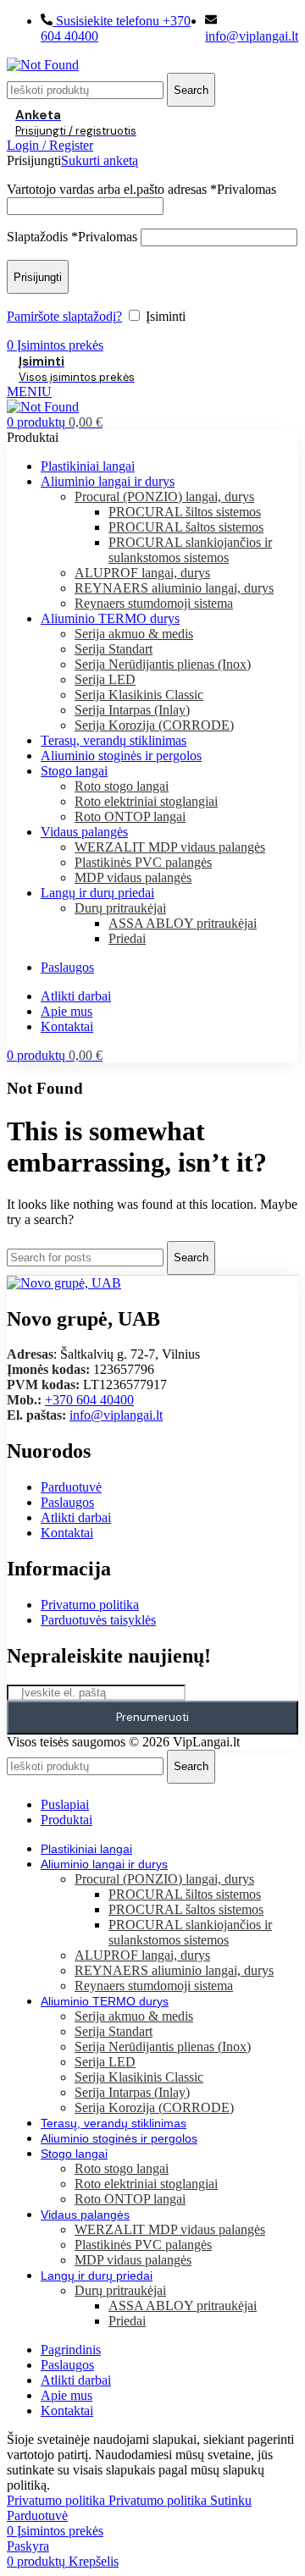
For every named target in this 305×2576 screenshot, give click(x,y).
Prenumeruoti (152, 1717)
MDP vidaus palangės (133, 877)
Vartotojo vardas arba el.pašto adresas (141, 189)
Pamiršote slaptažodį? (64, 316)
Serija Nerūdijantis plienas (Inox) (163, 664)
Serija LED (105, 679)
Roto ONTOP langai (130, 816)
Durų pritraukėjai (120, 908)
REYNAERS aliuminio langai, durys (174, 588)
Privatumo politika (107, 2500)
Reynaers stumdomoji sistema (154, 603)
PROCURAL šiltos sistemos (185, 512)
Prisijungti (38, 277)
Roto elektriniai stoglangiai (146, 801)
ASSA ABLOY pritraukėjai (183, 923)
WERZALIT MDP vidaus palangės (170, 847)
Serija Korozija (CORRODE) (154, 725)
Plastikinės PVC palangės (143, 862)
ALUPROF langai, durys (142, 573)
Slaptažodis (72, 237)
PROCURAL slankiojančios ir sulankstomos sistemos (190, 550)
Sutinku (231, 2500)
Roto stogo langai (122, 786)
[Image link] (64, 1283)
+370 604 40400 (89, 1400)
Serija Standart (114, 649)
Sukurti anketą (100, 160)
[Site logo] (43, 65)
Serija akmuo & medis (134, 634)
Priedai (127, 938)
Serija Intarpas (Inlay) (132, 710)
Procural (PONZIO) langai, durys (164, 496)
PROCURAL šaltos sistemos (186, 527)
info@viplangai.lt (116, 1415)
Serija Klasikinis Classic (139, 695)
